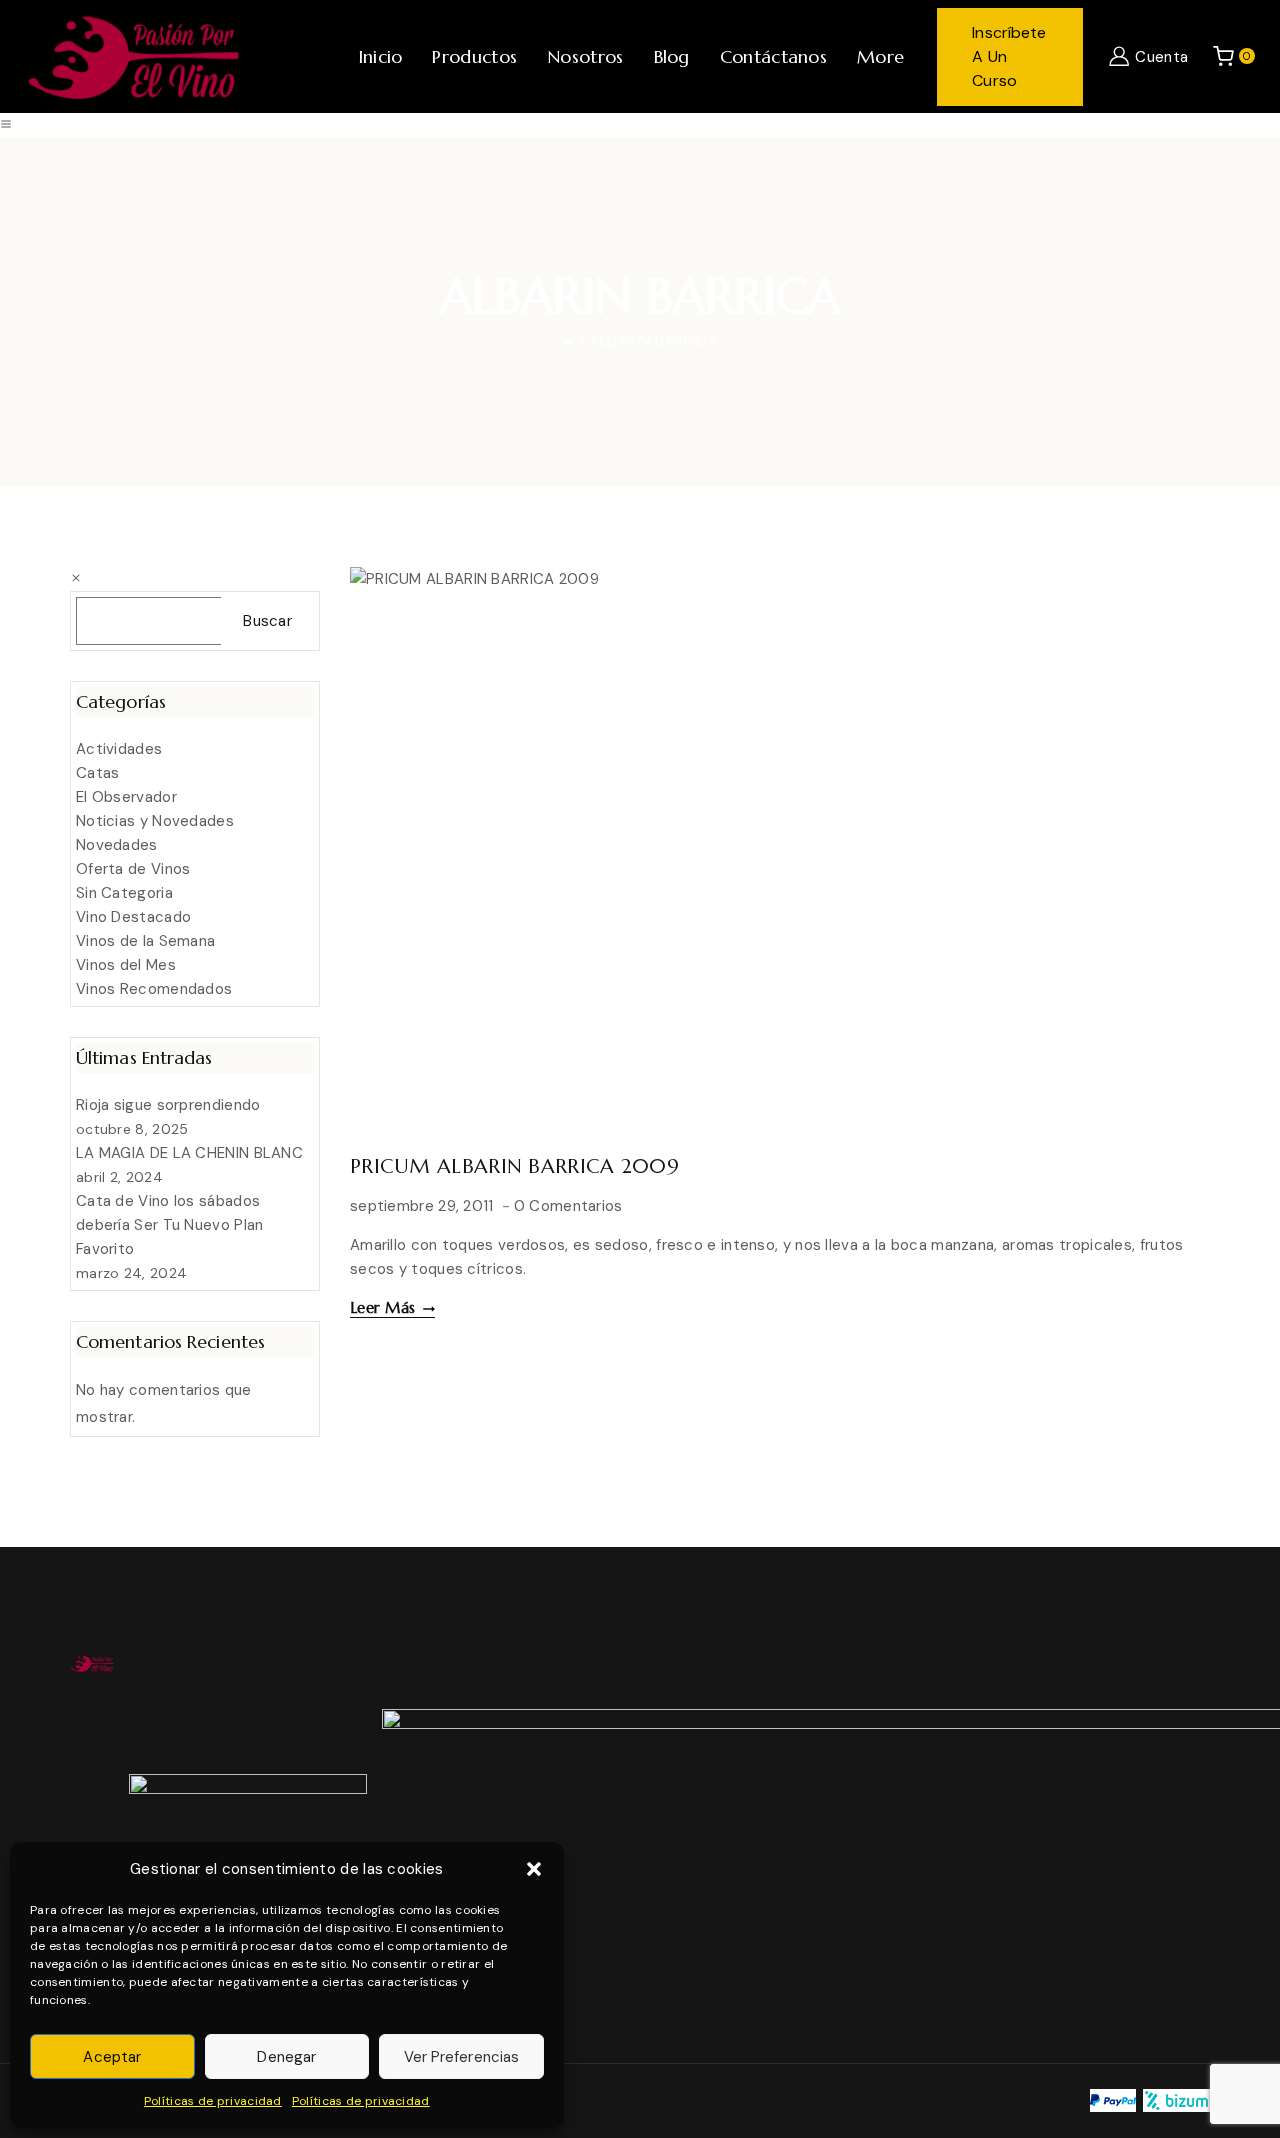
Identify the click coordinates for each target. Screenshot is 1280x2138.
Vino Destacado (133, 917)
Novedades (117, 845)
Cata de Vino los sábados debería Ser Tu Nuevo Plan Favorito (170, 1225)
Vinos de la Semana (145, 941)
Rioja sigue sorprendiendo (168, 1105)
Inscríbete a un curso (1009, 56)
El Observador (126, 797)
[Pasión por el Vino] (133, 56)
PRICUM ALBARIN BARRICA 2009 (514, 1166)
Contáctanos (773, 56)
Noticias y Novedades (155, 821)
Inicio (380, 56)
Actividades (119, 749)
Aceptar (112, 2057)
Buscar (267, 621)
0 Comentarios (568, 1206)
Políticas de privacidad (213, 2101)
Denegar (286, 2057)
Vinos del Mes (126, 965)
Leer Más (392, 1308)
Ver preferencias (462, 2057)
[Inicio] (568, 341)
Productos (474, 56)
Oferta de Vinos (133, 869)
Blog (672, 56)
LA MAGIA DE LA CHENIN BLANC (189, 1153)
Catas (98, 773)
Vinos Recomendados (154, 989)
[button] (534, 1869)
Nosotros (585, 56)
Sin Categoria (124, 893)
